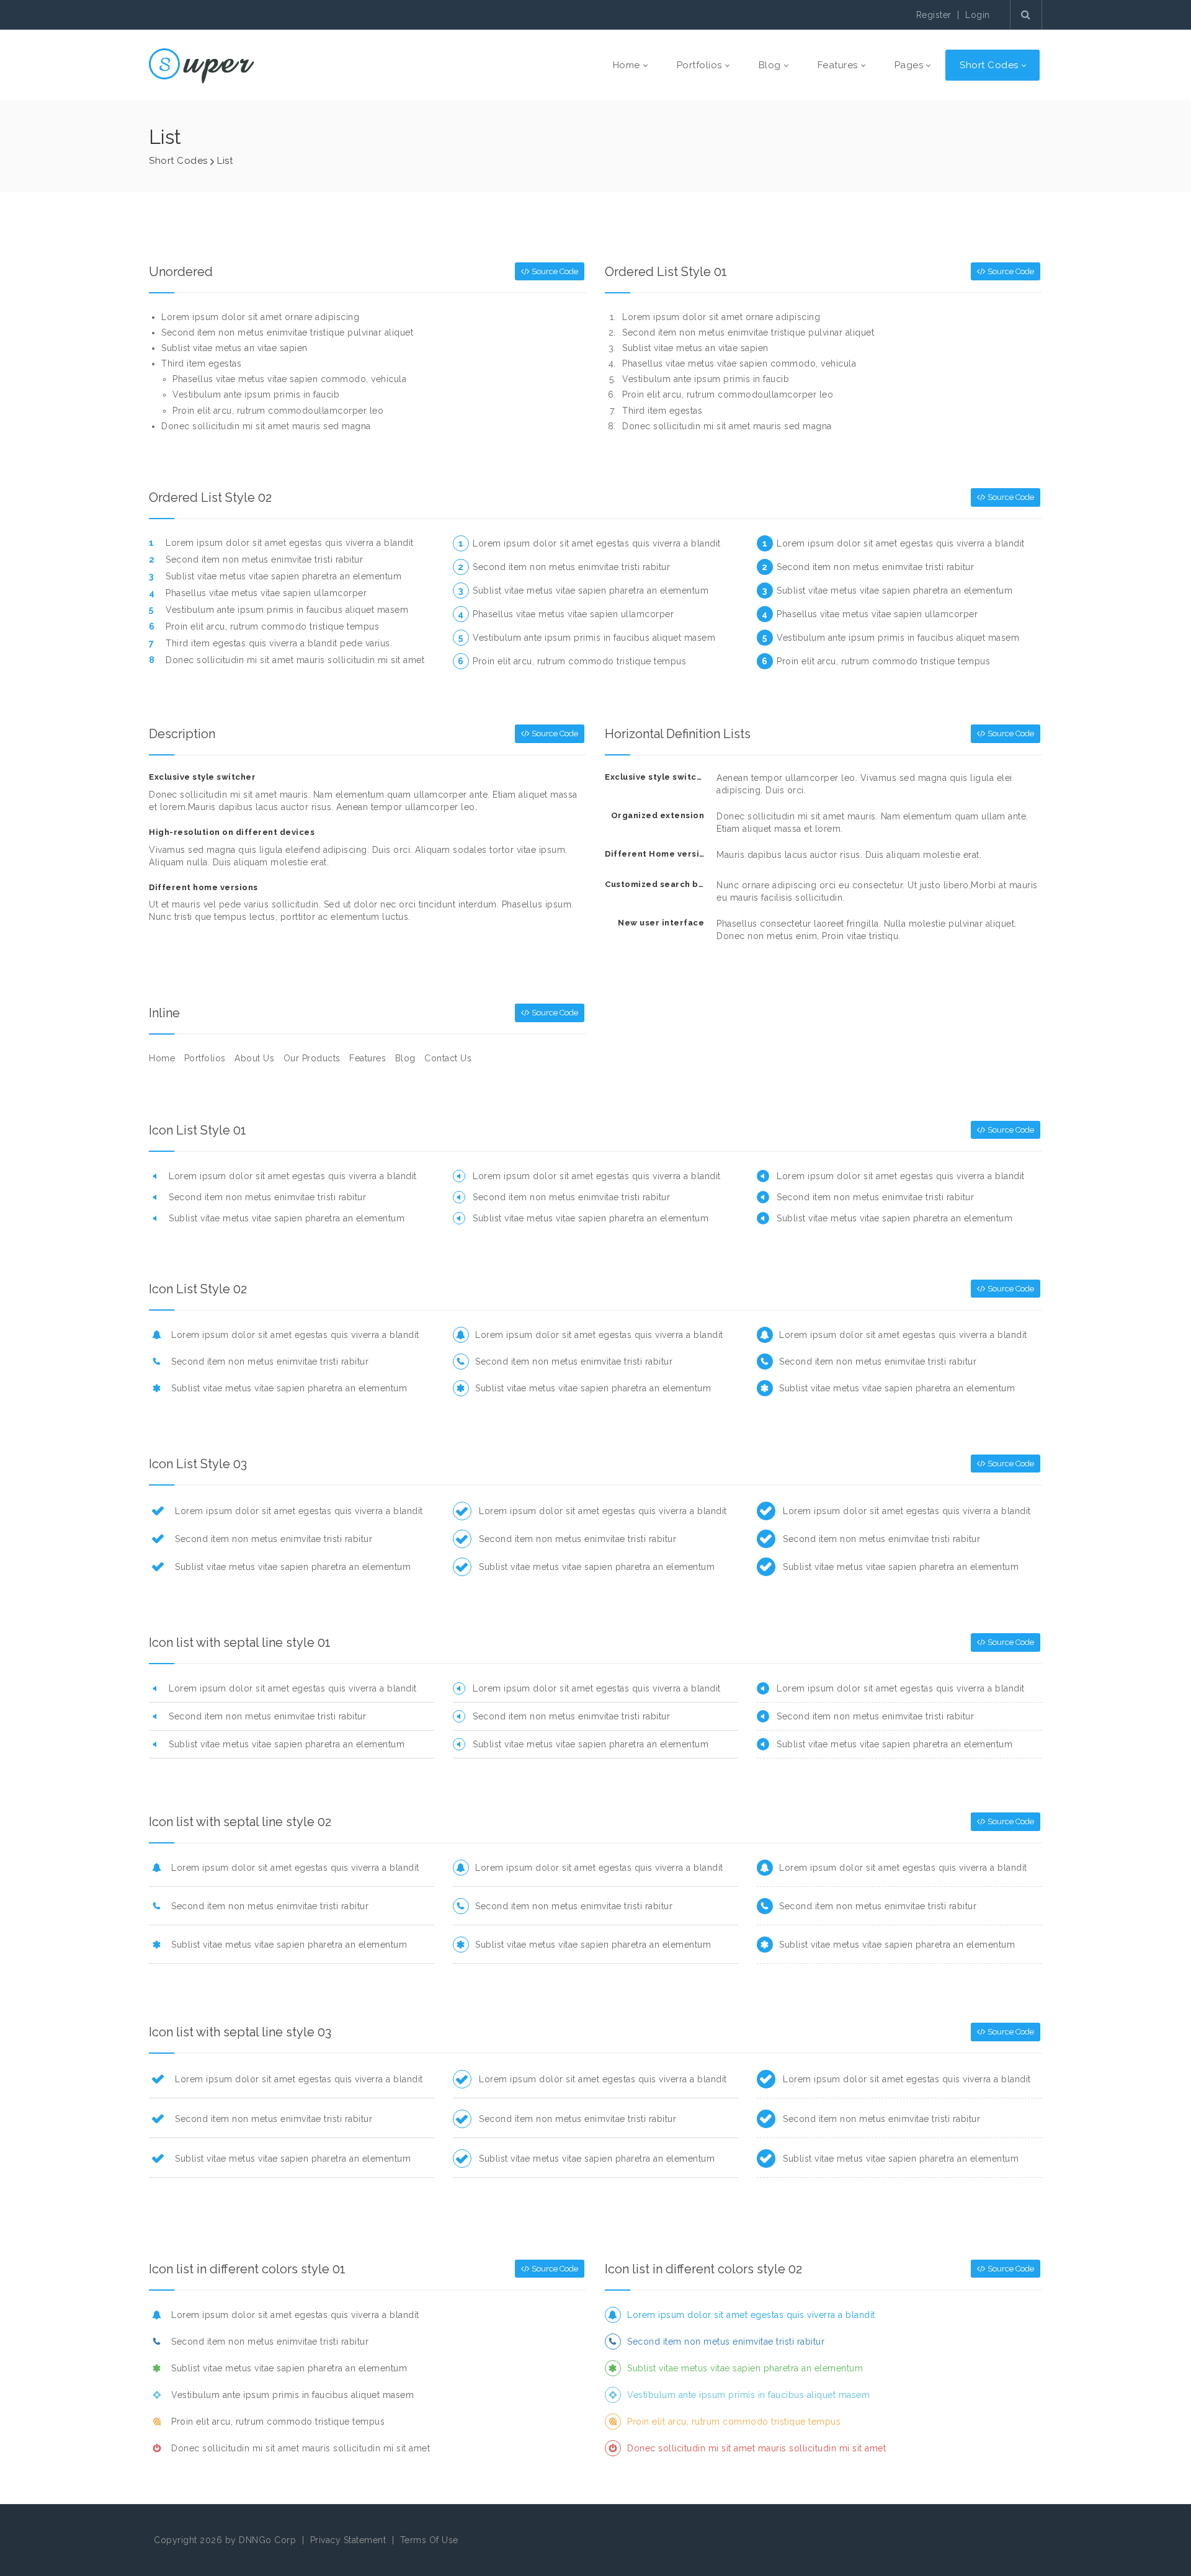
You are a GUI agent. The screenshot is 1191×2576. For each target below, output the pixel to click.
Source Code (554, 271)
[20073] (202, 65)
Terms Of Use (429, 2540)
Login (978, 15)
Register (934, 15)
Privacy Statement (348, 2540)
